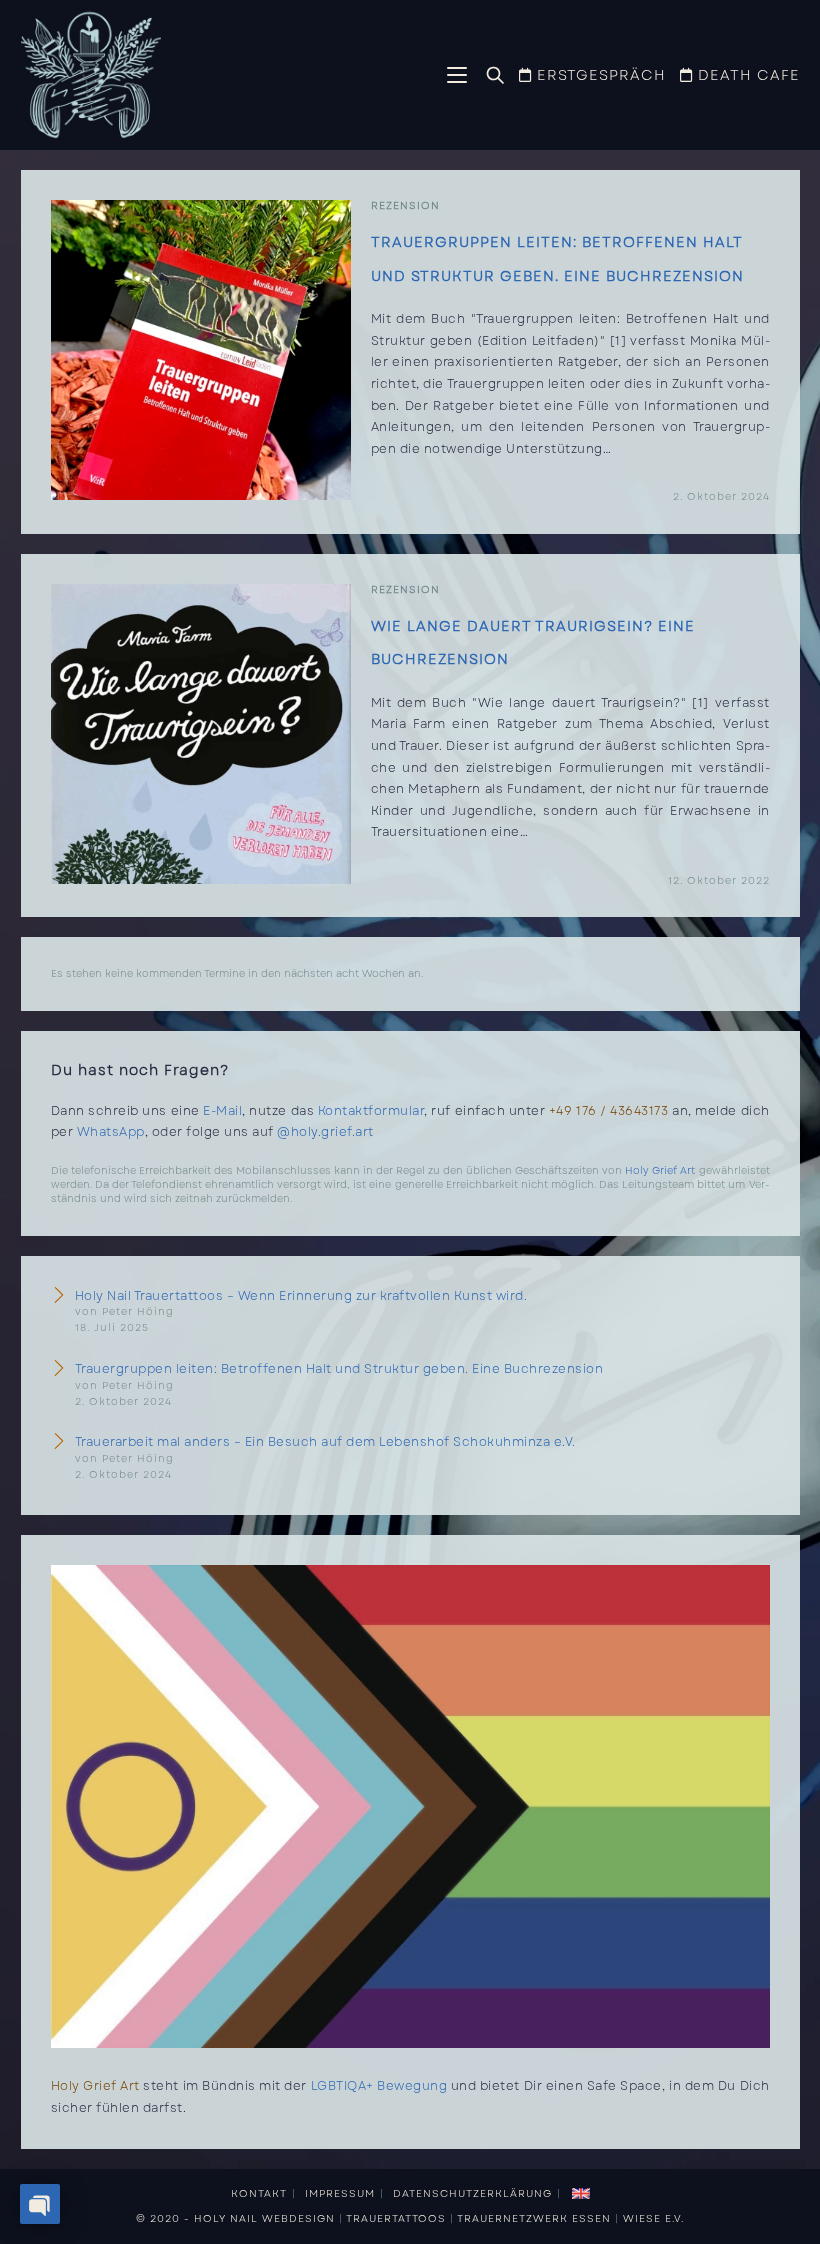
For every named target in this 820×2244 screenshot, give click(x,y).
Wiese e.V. (653, 2218)
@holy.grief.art (325, 1132)
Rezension (405, 205)
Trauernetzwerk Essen (534, 2218)
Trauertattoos (396, 2218)
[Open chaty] (40, 2204)
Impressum (340, 2193)
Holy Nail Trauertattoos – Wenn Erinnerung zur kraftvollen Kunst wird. (301, 1296)
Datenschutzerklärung (472, 2193)
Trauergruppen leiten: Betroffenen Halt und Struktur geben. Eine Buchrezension (339, 1369)
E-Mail (222, 1111)
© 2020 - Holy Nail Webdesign (235, 2218)
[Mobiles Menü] (459, 77)
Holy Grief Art (660, 1170)
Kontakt (259, 2193)
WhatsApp (111, 1132)
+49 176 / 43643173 (609, 1111)
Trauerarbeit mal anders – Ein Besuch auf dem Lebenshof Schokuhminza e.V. (325, 1442)
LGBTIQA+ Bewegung (379, 2086)
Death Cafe (746, 75)
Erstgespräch (599, 75)
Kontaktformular (371, 1111)
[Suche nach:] (488, 76)
